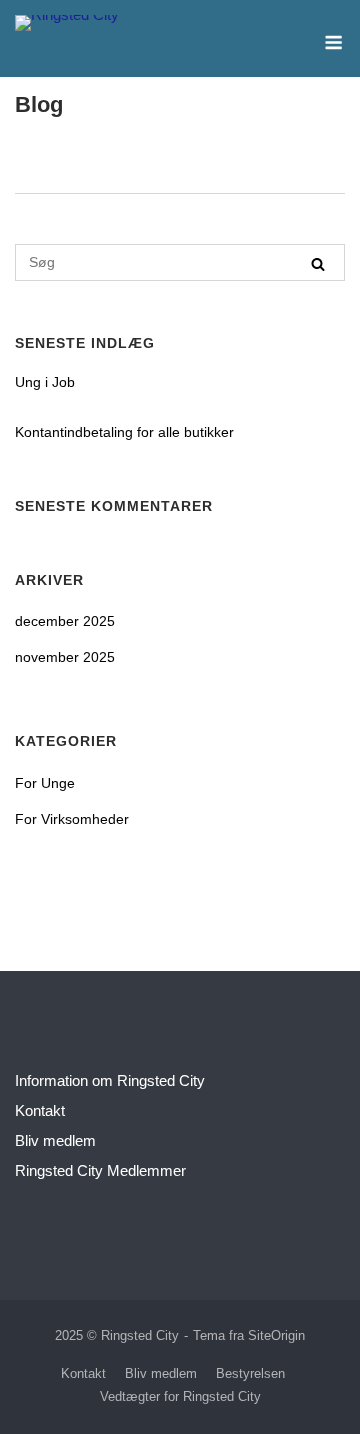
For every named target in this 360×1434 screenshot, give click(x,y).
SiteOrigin (276, 1335)
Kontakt (40, 1110)
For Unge (45, 783)
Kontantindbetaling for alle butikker (124, 432)
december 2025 (65, 621)
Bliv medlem (55, 1140)
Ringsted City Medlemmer (100, 1170)
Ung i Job (45, 382)
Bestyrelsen (250, 1373)
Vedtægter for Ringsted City (180, 1396)
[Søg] (318, 263)
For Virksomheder (72, 819)
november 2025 (65, 657)
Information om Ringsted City (110, 1080)
